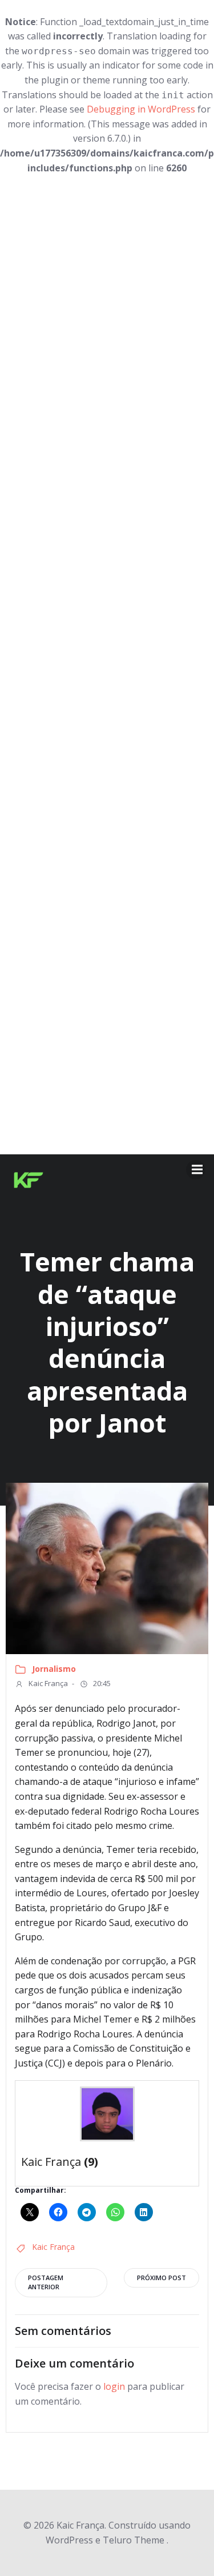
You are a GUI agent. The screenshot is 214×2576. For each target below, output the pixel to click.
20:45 (101, 1683)
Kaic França (47, 1683)
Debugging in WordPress (141, 109)
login (114, 2386)
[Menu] (196, 1170)
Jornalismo (54, 1669)
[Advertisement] (107, 665)
